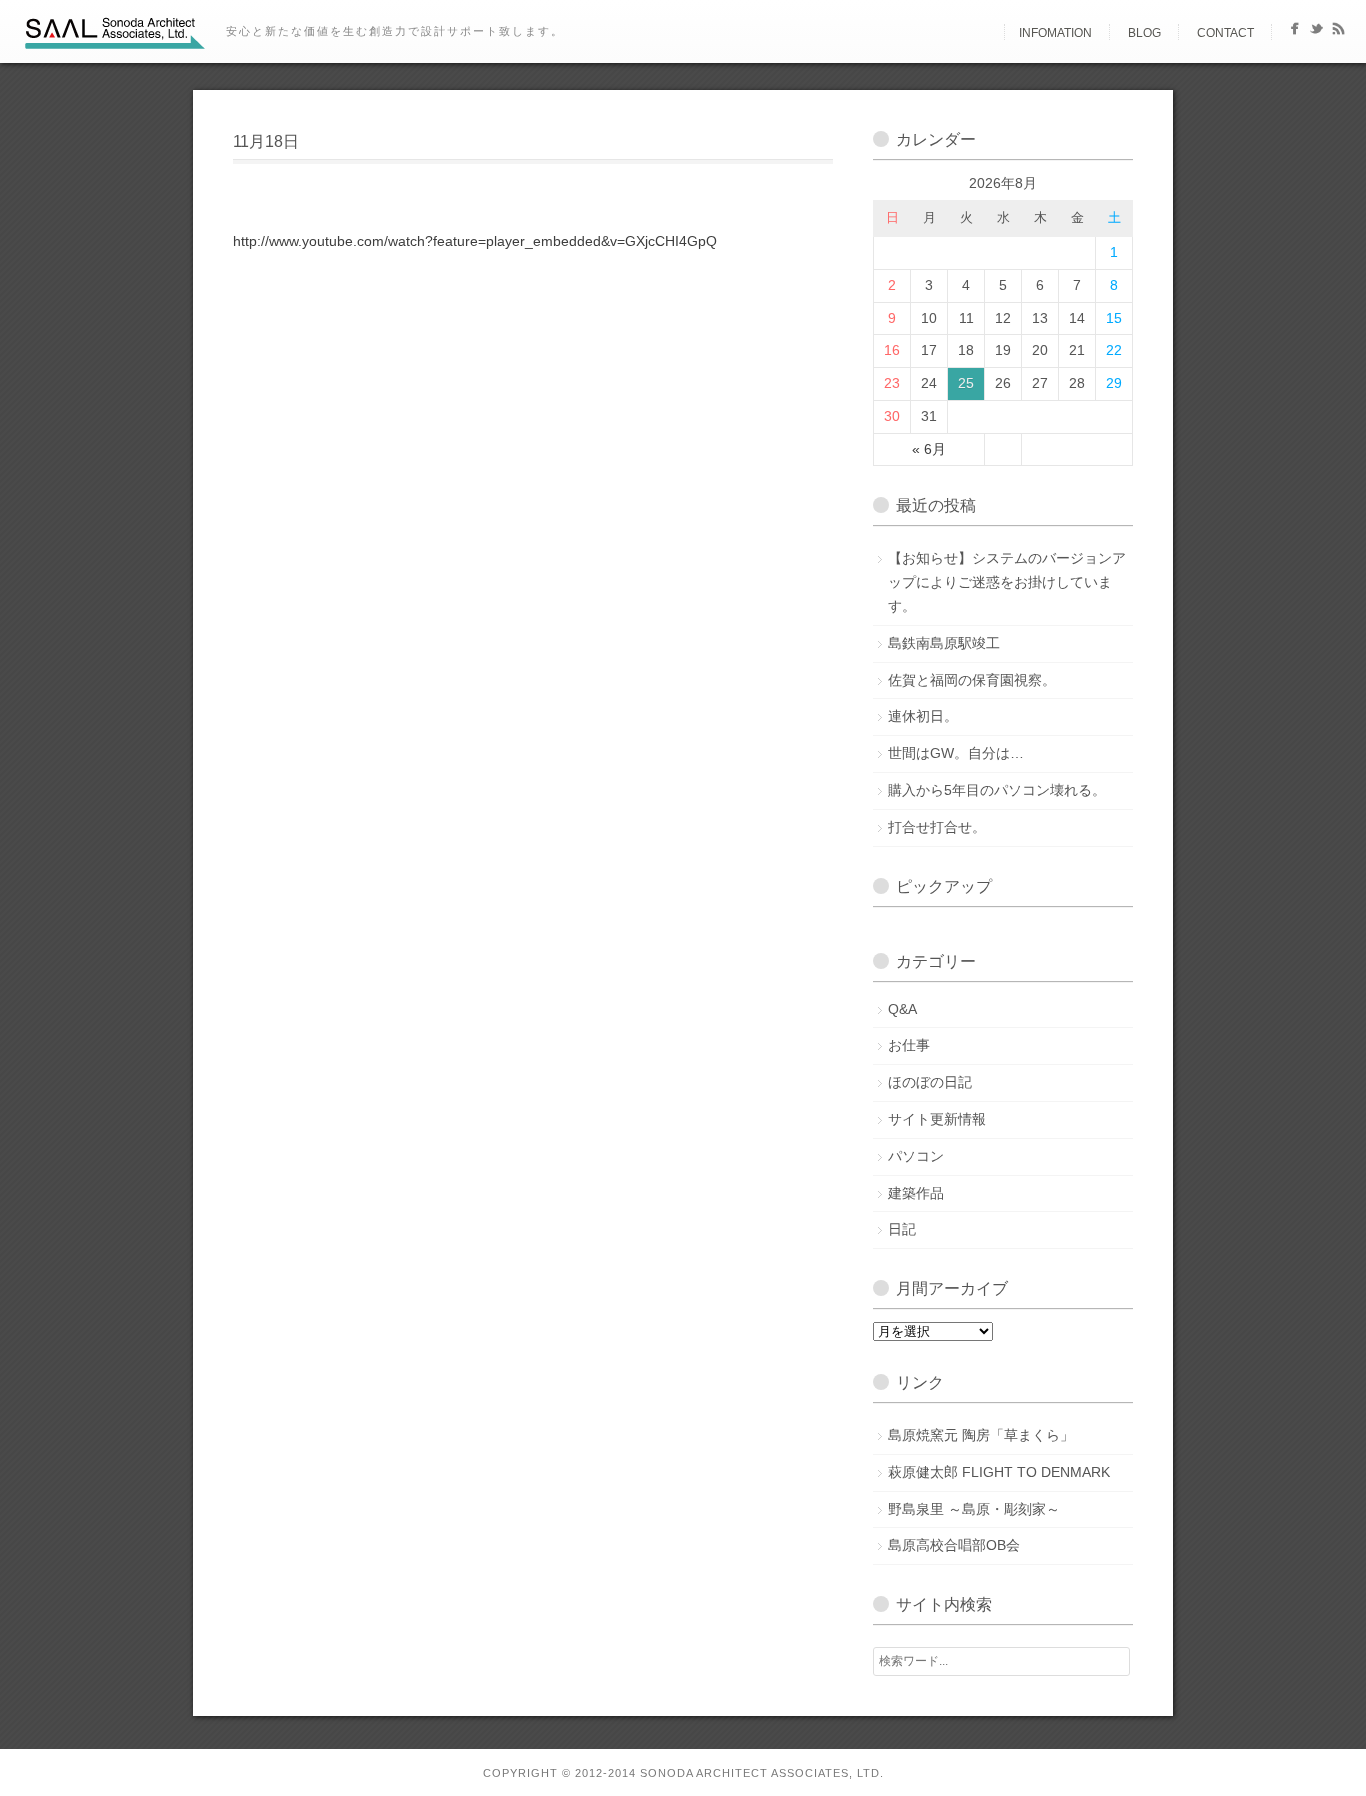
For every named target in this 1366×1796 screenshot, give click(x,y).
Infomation (1055, 33)
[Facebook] (1294, 32)
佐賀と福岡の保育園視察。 (972, 680)
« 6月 (929, 449)
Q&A (902, 1009)
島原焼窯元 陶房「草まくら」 (981, 1435)
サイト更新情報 (937, 1119)
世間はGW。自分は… (956, 753)
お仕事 (909, 1045)
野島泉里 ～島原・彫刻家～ (974, 1509)
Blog (1144, 33)
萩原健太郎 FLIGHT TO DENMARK (999, 1472)
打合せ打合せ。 (937, 827)
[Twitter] (1316, 32)
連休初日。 (923, 716)
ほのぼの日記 (930, 1082)
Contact (1225, 33)
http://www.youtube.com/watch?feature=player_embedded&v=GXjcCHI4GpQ (475, 241)
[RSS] (1338, 32)
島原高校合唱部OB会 (954, 1545)
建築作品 (916, 1193)
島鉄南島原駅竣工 (944, 643)
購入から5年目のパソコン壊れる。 (997, 790)
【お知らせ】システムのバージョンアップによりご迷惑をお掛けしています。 (1007, 582)
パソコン (916, 1156)
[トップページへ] (987, 33)
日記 (902, 1229)
